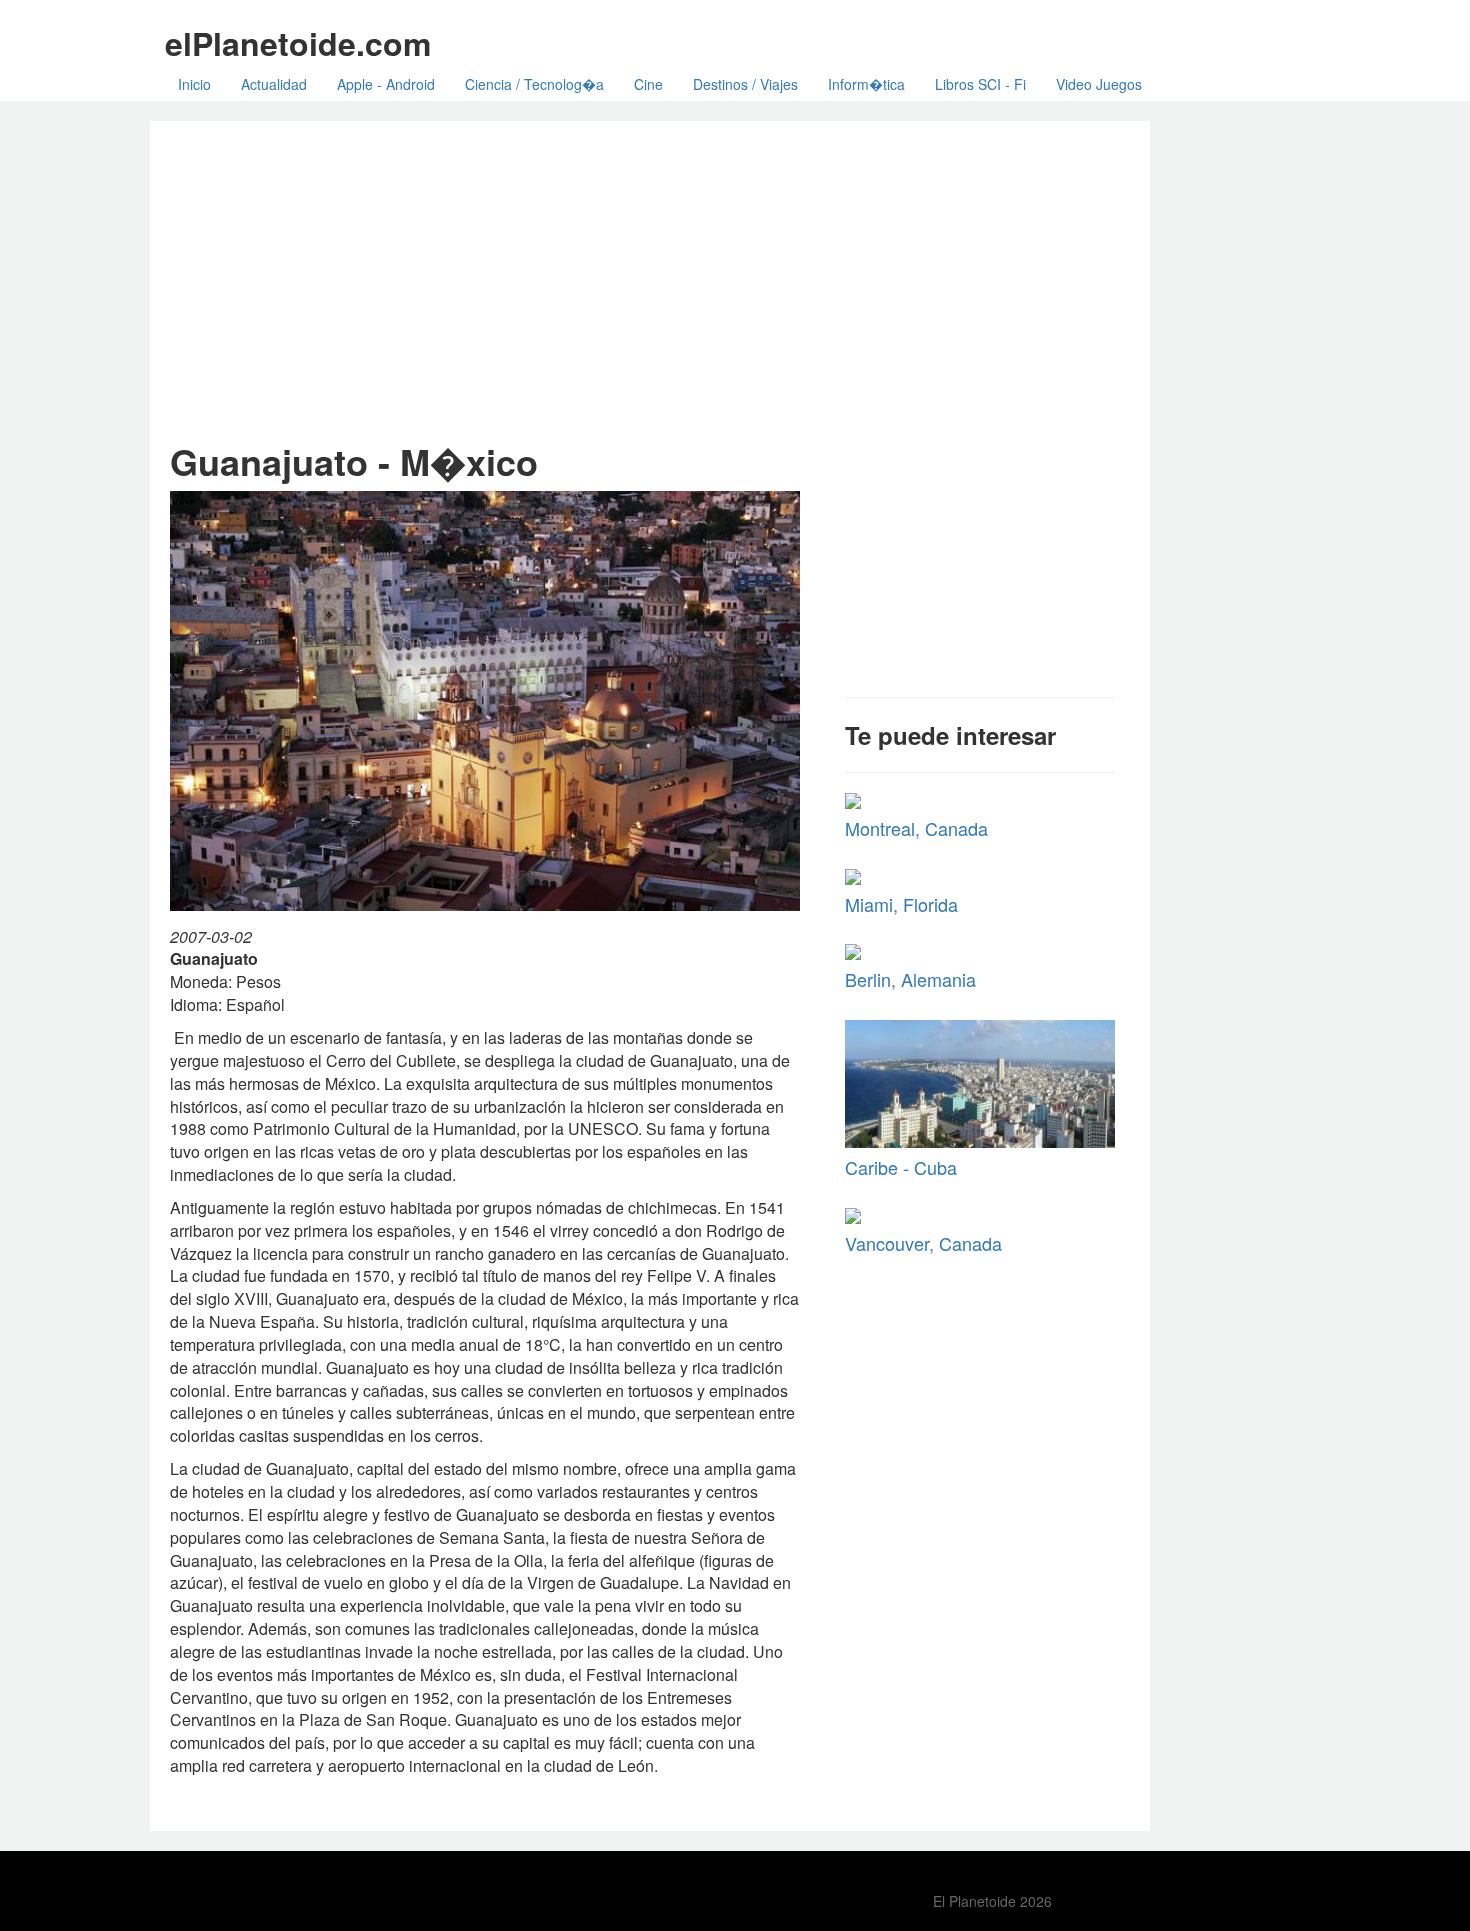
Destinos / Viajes (745, 84)
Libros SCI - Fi (980, 84)
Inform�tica (866, 84)
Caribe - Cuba (901, 1167)
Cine (648, 84)
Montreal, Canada (916, 828)
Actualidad (274, 84)
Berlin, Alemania (910, 979)
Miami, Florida (901, 904)
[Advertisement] (650, 281)
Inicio (194, 84)
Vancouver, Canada (923, 1243)
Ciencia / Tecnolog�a (534, 84)
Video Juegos (1099, 84)
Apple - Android (386, 84)
